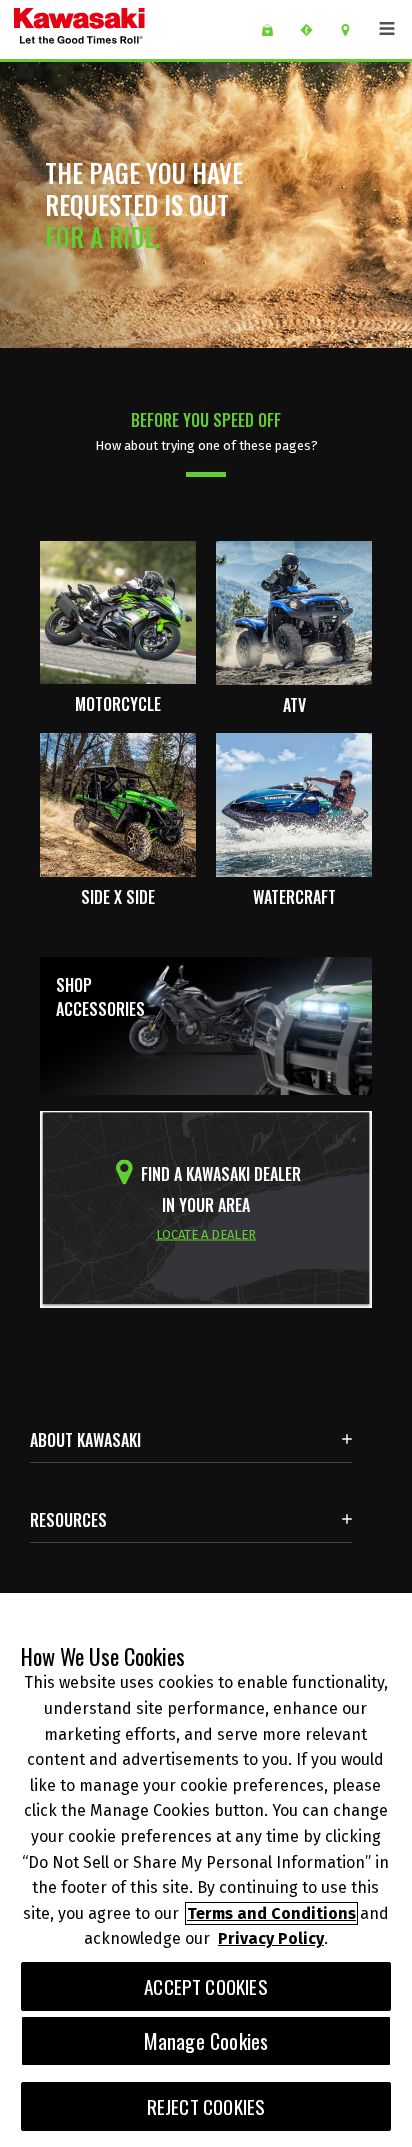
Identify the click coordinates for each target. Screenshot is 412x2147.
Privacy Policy (271, 1938)
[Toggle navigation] (387, 29)
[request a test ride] (313, 30)
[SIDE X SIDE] (118, 803)
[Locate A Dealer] (352, 30)
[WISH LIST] (274, 30)
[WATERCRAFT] (294, 803)
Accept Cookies (206, 1986)
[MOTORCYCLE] (118, 611)
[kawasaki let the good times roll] (129, 29)
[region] (206, 1870)
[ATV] (294, 611)
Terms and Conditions (271, 1913)
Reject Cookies (206, 2106)
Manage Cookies (206, 2041)
